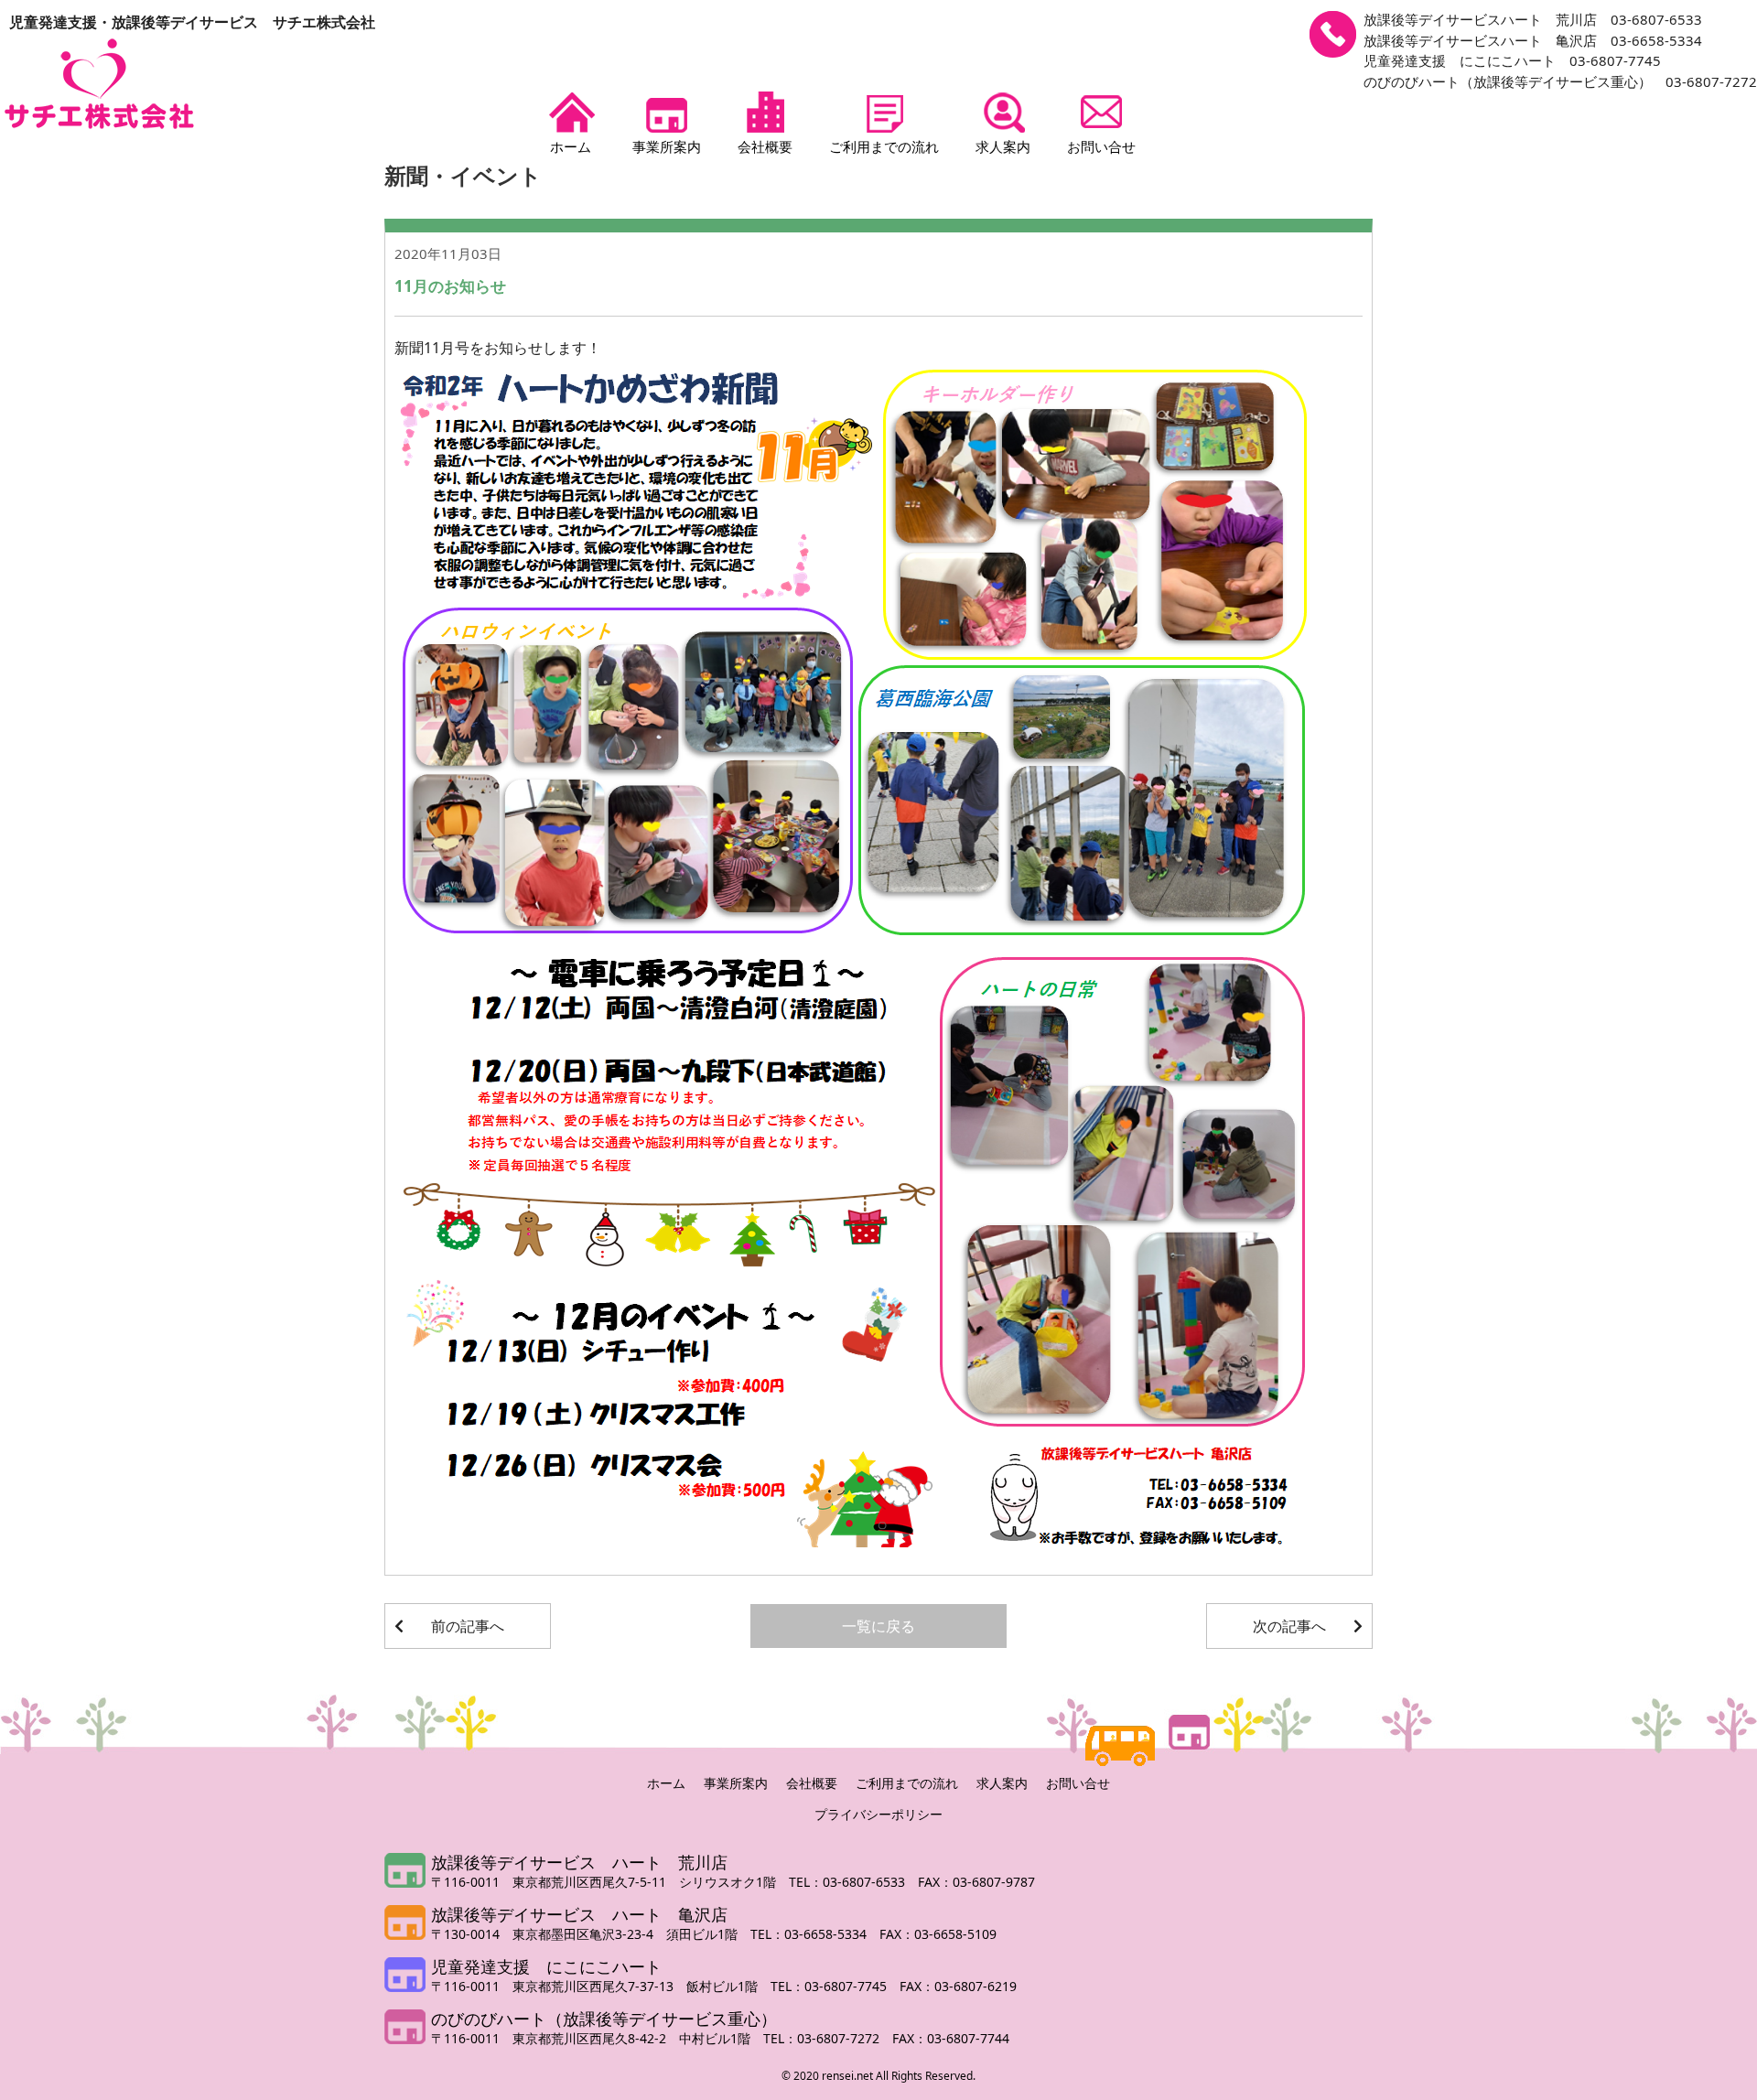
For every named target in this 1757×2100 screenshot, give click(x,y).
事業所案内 (667, 146)
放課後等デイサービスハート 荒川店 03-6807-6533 (1533, 19)
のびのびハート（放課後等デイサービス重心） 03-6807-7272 (1560, 81)
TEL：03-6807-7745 (835, 1986)
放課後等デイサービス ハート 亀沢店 (579, 1914)
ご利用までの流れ (884, 146)
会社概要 (765, 146)
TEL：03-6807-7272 (828, 2038)
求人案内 (1003, 146)
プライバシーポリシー (878, 1814)
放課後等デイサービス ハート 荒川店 (579, 1862)
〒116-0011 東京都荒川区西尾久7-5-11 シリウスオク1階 (610, 1882)
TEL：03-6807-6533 (853, 1882)
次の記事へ (1289, 1626)
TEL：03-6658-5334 (815, 1934)
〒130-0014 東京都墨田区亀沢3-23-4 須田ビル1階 (591, 1934)
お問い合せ (1101, 146)
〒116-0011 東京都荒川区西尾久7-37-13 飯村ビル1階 (601, 1986)
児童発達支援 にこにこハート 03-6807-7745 (1512, 60)
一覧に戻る (878, 1626)
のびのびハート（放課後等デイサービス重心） (604, 2019)
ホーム (571, 146)
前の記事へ (468, 1626)
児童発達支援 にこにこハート (546, 1966)
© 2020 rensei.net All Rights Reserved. (878, 2076)
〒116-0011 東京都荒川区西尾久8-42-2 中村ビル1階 (597, 2038)
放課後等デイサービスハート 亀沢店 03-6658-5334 (1533, 40)
